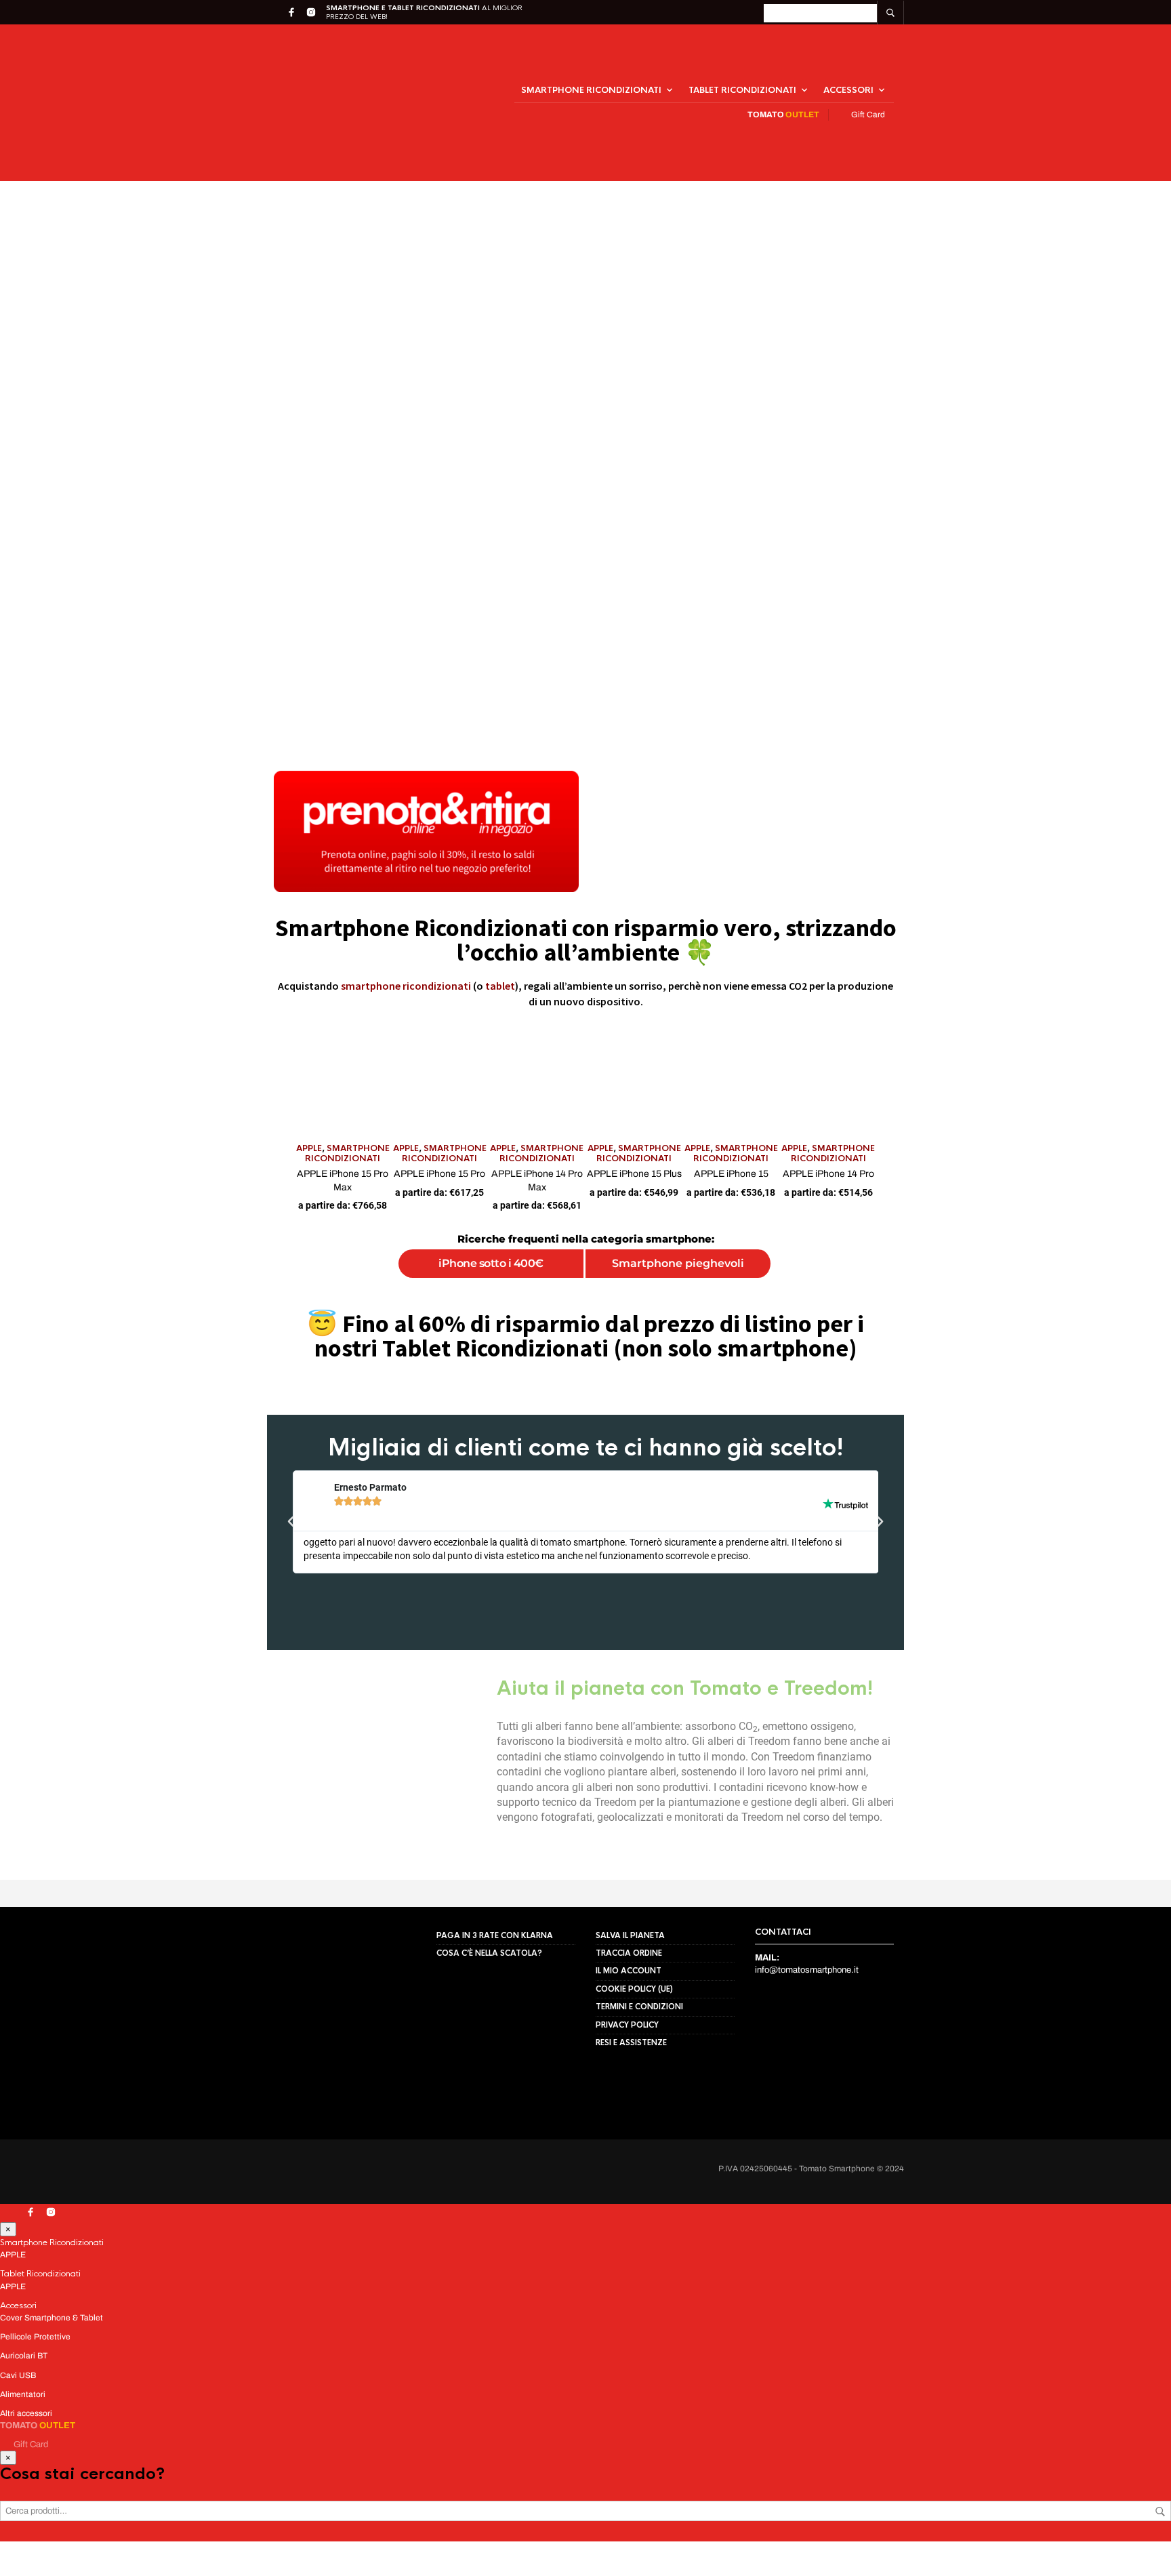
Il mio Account (629, 1965)
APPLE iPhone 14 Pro (1051, 1195)
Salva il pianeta (630, 1929)
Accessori (848, 62)
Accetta (73, 2517)
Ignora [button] (785, 15)
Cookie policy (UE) (634, 1982)
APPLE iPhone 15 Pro (306, 1195)
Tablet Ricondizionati (742, 62)
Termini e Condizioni (639, 2000)
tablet (500, 929)
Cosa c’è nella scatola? (489, 1946)
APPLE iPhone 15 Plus (678, 1195)
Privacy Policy (210, 2546)
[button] (343, 2404)
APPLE (47, 1180)
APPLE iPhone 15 (865, 1195)
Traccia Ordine (629, 1946)
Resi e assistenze (631, 2036)
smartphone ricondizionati (406, 929)
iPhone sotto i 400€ (411, 1272)
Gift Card (866, 86)
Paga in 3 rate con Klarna (495, 1929)
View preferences (297, 2517)
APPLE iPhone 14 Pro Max (492, 1195)
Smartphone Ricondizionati (591, 62)
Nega (185, 2517)
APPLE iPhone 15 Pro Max (120, 1195)
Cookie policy (152, 2546)
